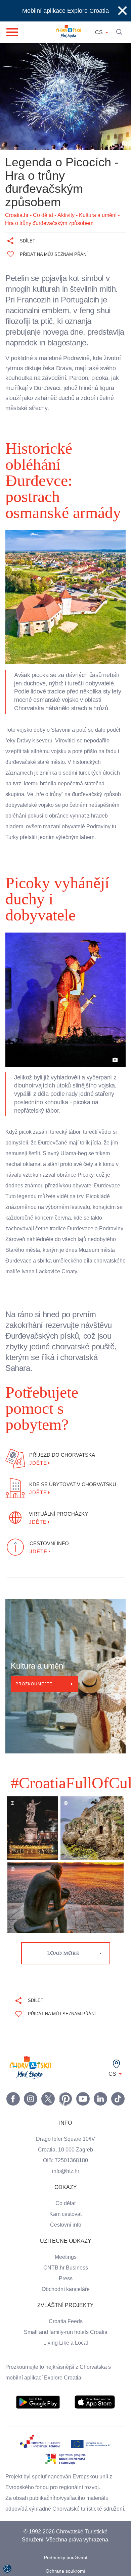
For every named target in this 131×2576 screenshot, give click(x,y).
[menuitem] (38, 2370)
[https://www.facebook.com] (83, 2067)
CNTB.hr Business (65, 2236)
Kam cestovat (65, 2182)
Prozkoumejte (35, 1652)
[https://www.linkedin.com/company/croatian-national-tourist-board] (100, 2067)
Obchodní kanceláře (66, 2257)
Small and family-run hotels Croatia (65, 2300)
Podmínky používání (66, 2536)
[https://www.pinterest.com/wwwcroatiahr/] (65, 2067)
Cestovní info (65, 2193)
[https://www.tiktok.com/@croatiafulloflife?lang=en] (118, 2067)
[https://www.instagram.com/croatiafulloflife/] (31, 2067)
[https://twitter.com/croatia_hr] (48, 2067)
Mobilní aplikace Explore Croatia (66, 11)
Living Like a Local (65, 2311)
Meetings (66, 2225)
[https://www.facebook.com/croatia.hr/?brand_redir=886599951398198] (13, 2067)
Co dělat (66, 2171)
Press (65, 2246)
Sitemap (66, 2563)
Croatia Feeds (65, 2289)
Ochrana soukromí (66, 2550)
